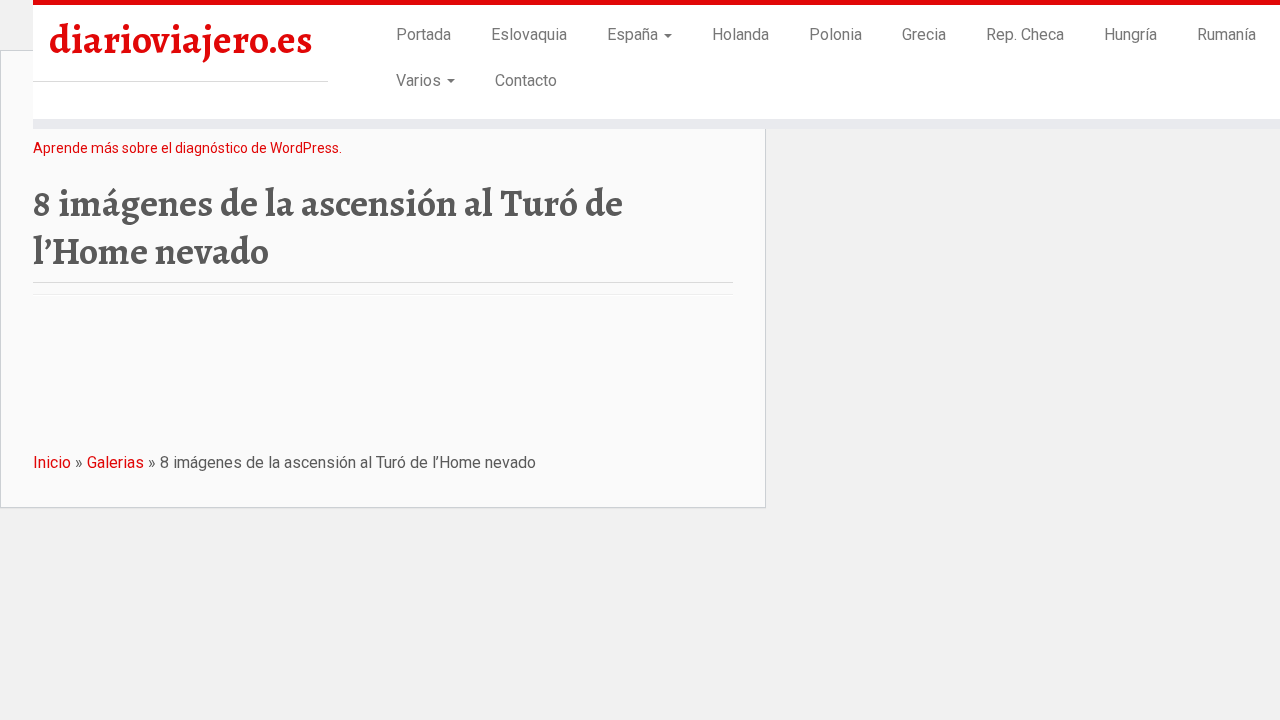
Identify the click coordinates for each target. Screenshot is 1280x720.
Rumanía (1226, 34)
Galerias (115, 462)
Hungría (1130, 34)
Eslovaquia (529, 34)
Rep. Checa (1025, 34)
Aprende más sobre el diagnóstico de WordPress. (187, 148)
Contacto (526, 80)
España (634, 34)
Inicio (52, 462)
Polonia (835, 34)
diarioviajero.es (181, 40)
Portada (423, 34)
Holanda (740, 34)
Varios (420, 80)
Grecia (924, 34)
